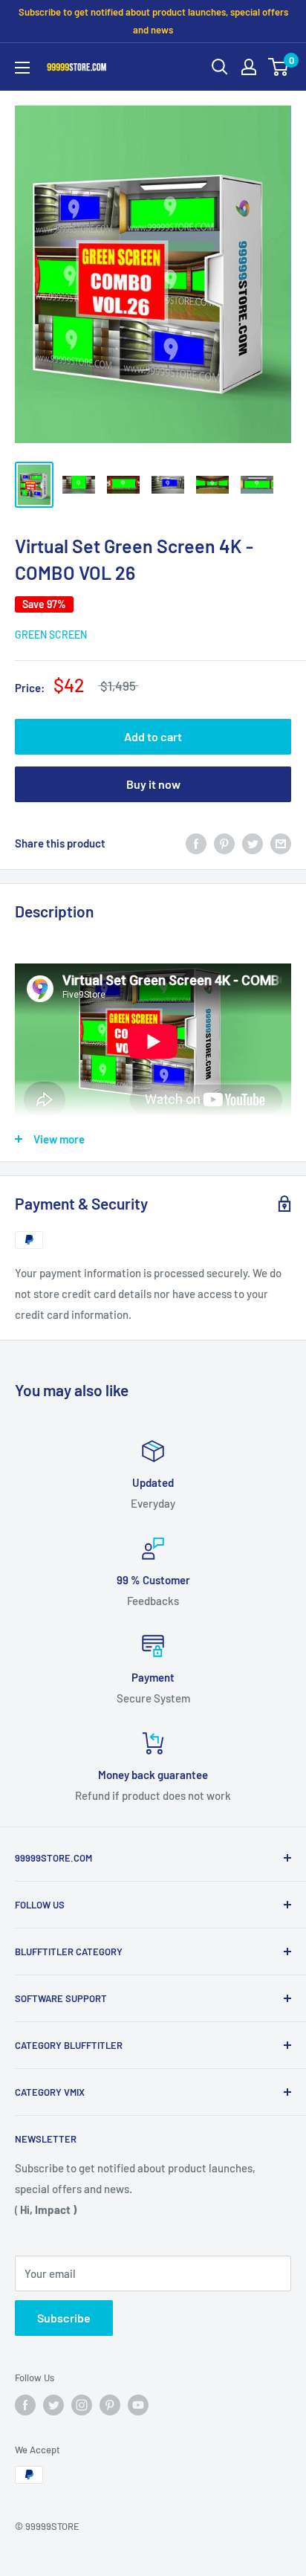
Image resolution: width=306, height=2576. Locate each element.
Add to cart (153, 736)
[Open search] (220, 67)
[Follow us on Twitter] (53, 2405)
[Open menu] (22, 68)
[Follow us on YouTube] (138, 2405)
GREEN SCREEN (51, 635)
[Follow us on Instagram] (82, 2405)
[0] (279, 67)
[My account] (249, 67)
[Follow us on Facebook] (25, 2405)
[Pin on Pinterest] (224, 843)
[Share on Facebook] (196, 843)
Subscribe (64, 2318)
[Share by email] (281, 843)
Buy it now (153, 784)
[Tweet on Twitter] (253, 843)
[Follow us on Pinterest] (110, 2405)
